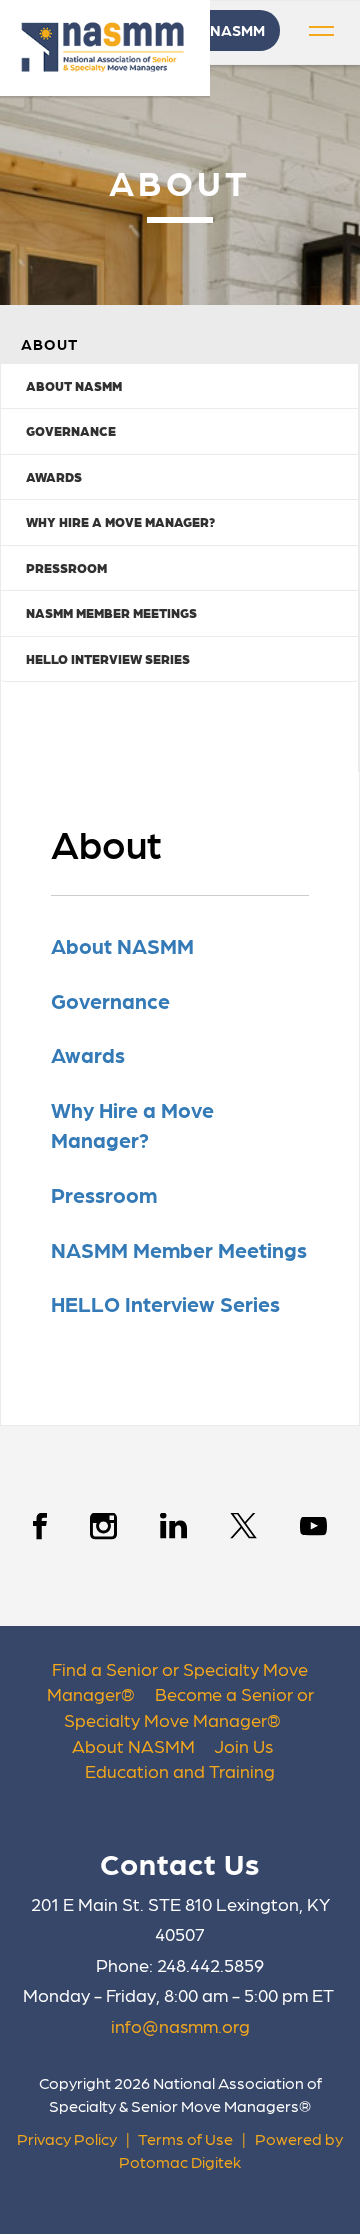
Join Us (243, 1745)
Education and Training (180, 1770)
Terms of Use (185, 2138)
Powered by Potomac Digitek (231, 2150)
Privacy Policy (67, 2138)
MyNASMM (227, 30)
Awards (54, 476)
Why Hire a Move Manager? (120, 521)
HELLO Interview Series (108, 658)
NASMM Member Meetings (111, 612)
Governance (71, 430)
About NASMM (74, 385)
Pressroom (66, 567)
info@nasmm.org (180, 2025)
